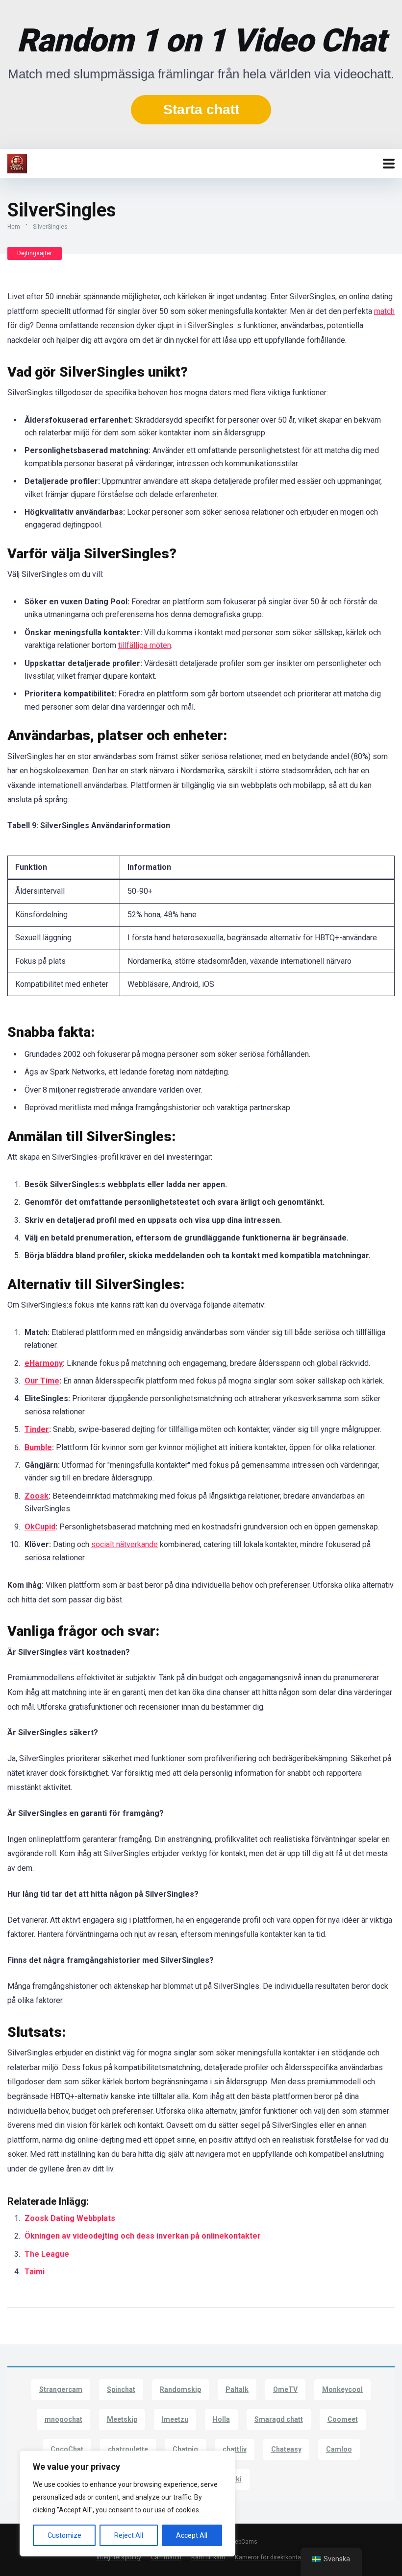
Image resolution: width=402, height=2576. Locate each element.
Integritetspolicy (119, 2557)
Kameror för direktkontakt (270, 2557)
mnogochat (63, 2419)
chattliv (235, 2449)
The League (48, 2254)
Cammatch (166, 2557)
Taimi (36, 2272)
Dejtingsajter (35, 253)
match (384, 311)
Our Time (42, 1381)
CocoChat (67, 2449)
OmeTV (285, 2389)
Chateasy (286, 2449)
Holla (221, 2419)
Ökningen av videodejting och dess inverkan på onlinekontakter (143, 2236)
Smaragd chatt (279, 2419)
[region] (127, 2504)
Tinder (37, 1429)
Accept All (192, 2535)
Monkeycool (342, 2389)
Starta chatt (201, 109)
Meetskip (122, 2419)
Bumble (38, 1447)
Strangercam (61, 2389)
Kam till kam (208, 2557)
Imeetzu (175, 2419)
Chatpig (185, 2449)
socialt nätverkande (125, 1544)
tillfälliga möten (145, 645)
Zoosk (37, 1496)
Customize (64, 2535)
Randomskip (180, 2389)
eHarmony (44, 1363)
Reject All (129, 2535)
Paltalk (237, 2389)
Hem (14, 227)
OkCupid (40, 1527)
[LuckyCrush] (17, 162)
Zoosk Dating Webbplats (70, 2218)
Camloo (339, 2449)
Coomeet (343, 2419)
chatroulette (128, 2449)
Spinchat (121, 2389)
